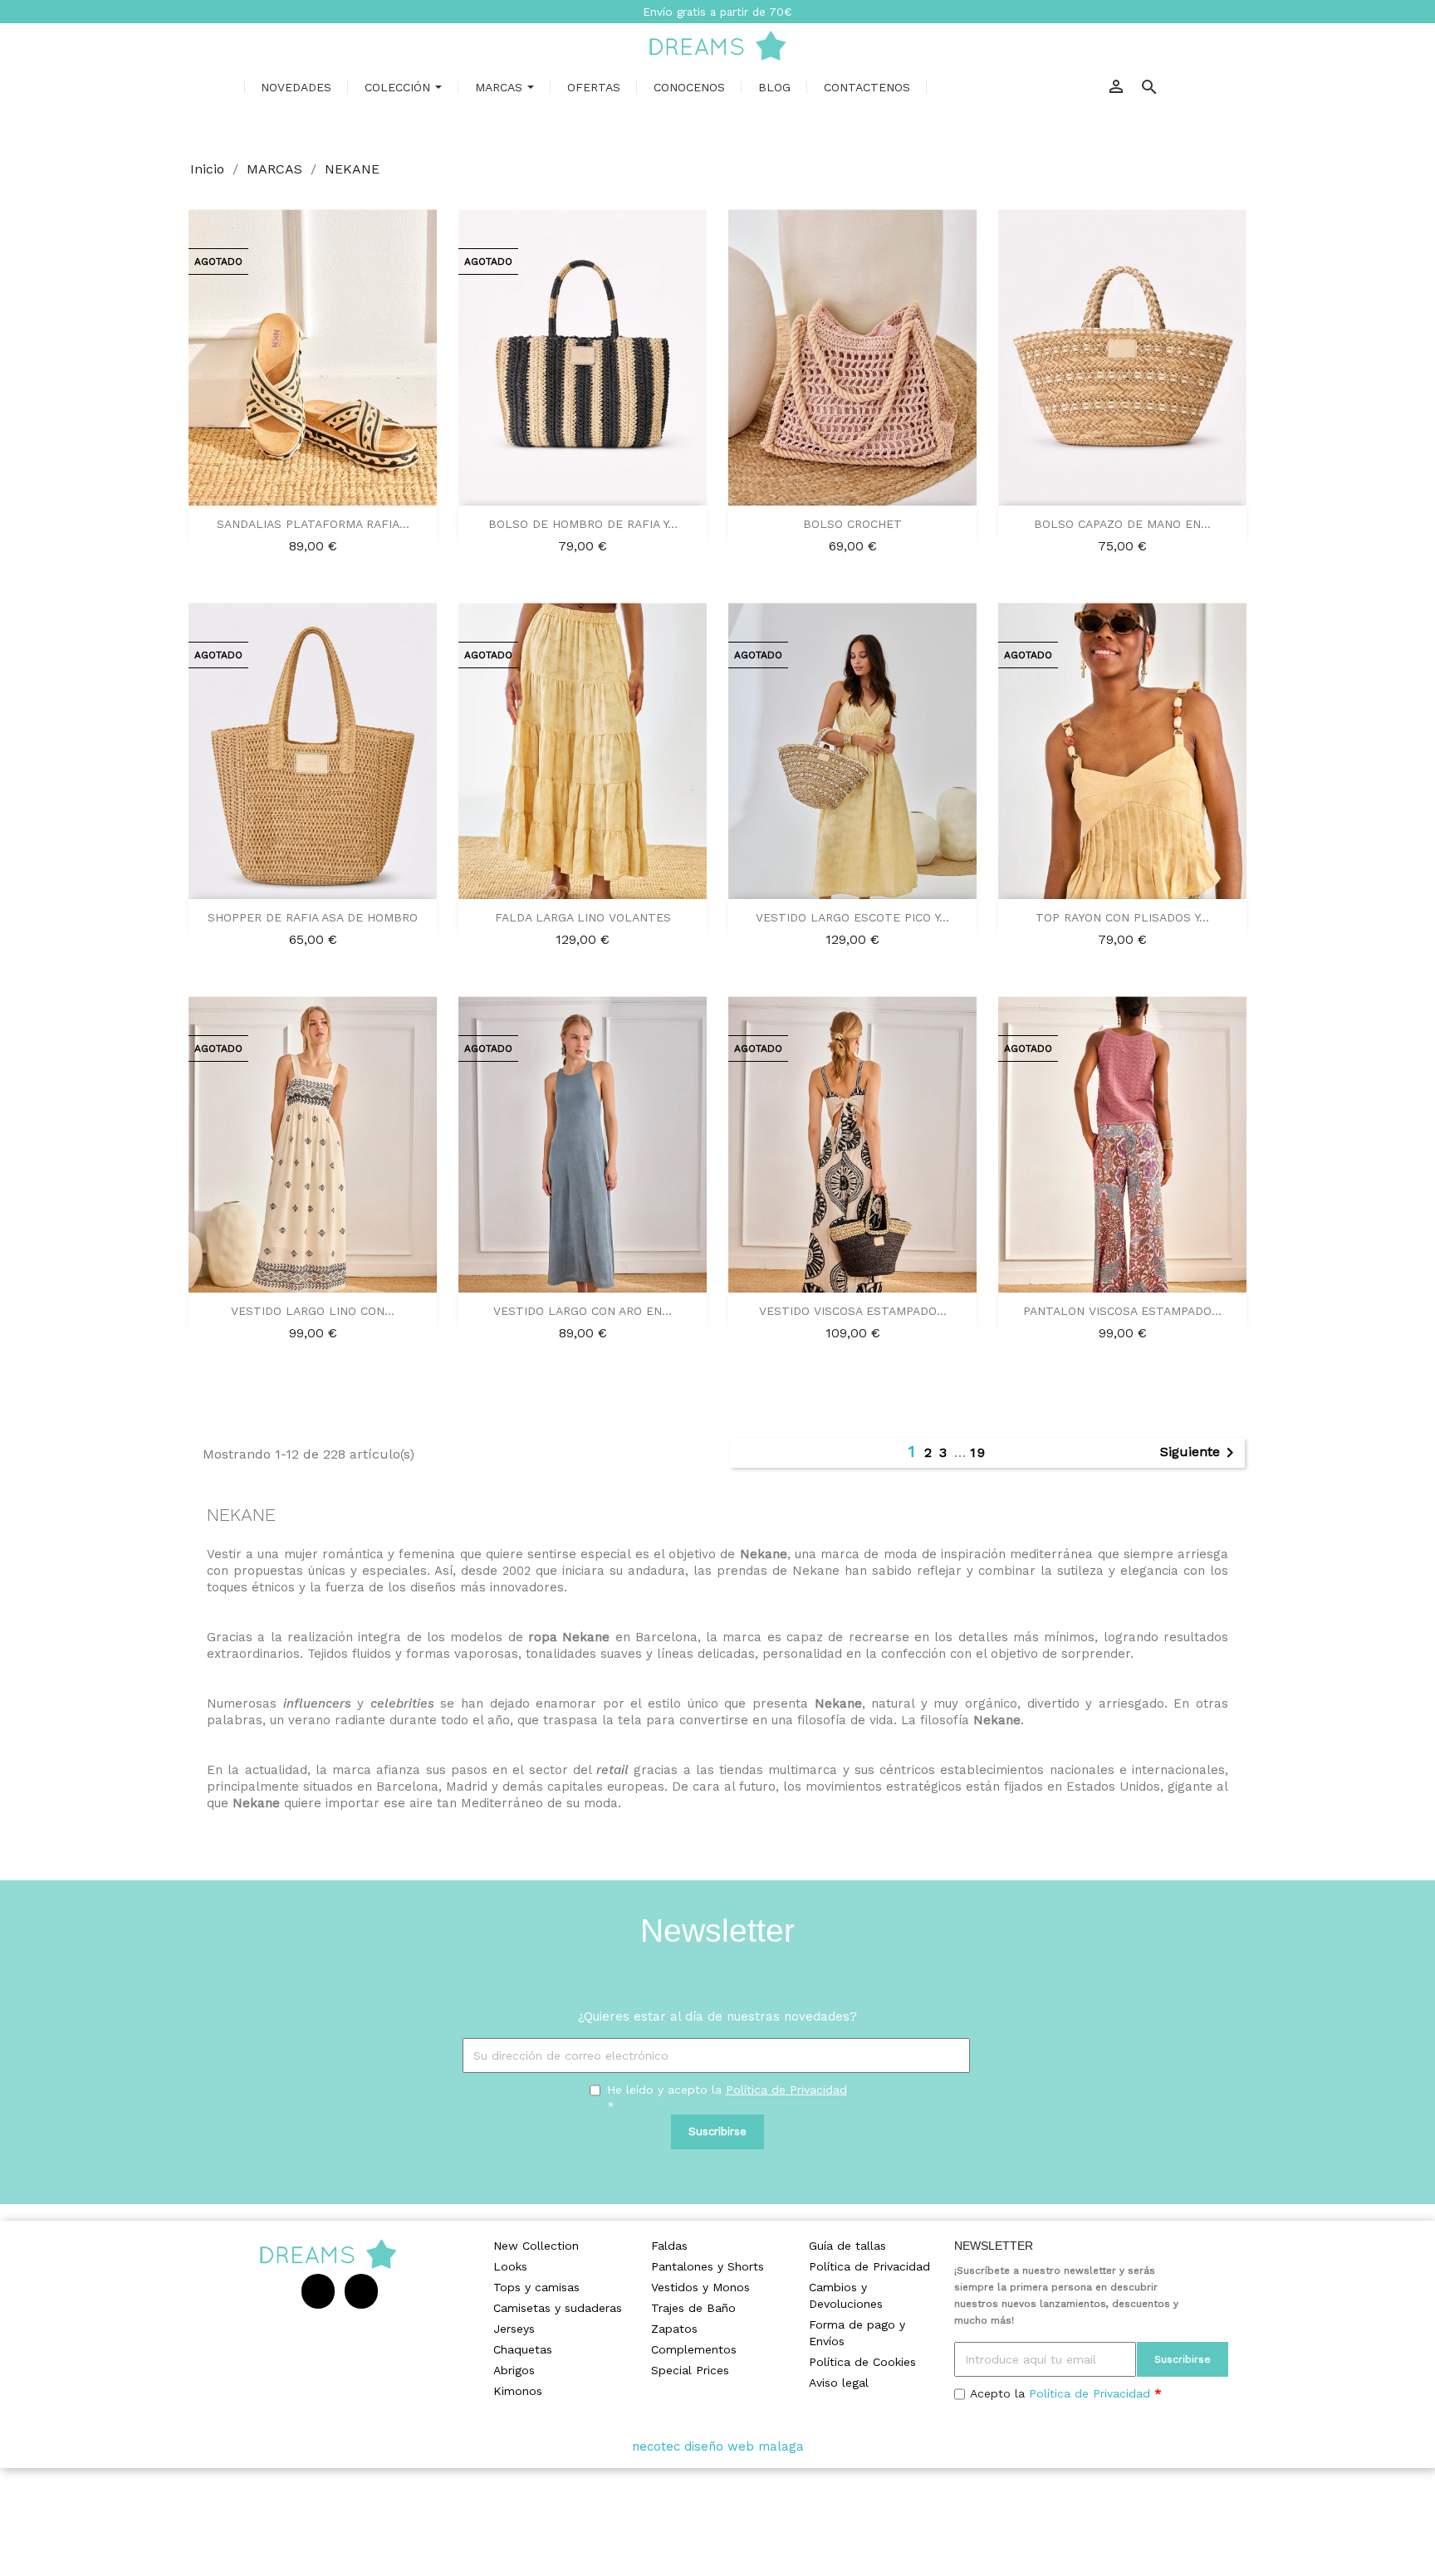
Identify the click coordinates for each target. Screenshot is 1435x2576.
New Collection (536, 2246)
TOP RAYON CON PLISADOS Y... (1122, 917)
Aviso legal (839, 2383)
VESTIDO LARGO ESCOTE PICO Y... (852, 917)
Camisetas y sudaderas (558, 2308)
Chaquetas (523, 2349)
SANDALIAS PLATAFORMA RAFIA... (313, 524)
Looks (510, 2266)
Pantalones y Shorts (708, 2266)
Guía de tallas (847, 2246)
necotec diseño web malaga (718, 2446)
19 (978, 1452)
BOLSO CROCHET (852, 524)
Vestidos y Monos (700, 2287)
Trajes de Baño (693, 2308)
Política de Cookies (862, 2362)
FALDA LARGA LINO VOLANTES (583, 917)
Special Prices (690, 2370)
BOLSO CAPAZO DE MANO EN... (1122, 524)
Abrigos (514, 2370)
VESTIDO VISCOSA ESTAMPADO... (853, 1311)
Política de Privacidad (786, 2090)
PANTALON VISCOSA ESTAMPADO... (1122, 1311)
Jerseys (514, 2329)
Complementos (694, 2349)
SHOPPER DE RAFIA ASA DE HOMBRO (313, 917)
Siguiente (1200, 1453)
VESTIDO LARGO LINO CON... (313, 1311)
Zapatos (674, 2329)
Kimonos (518, 2391)
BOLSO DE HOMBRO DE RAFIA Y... (583, 524)
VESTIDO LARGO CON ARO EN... (583, 1311)
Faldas (669, 2246)
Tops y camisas (536, 2287)
